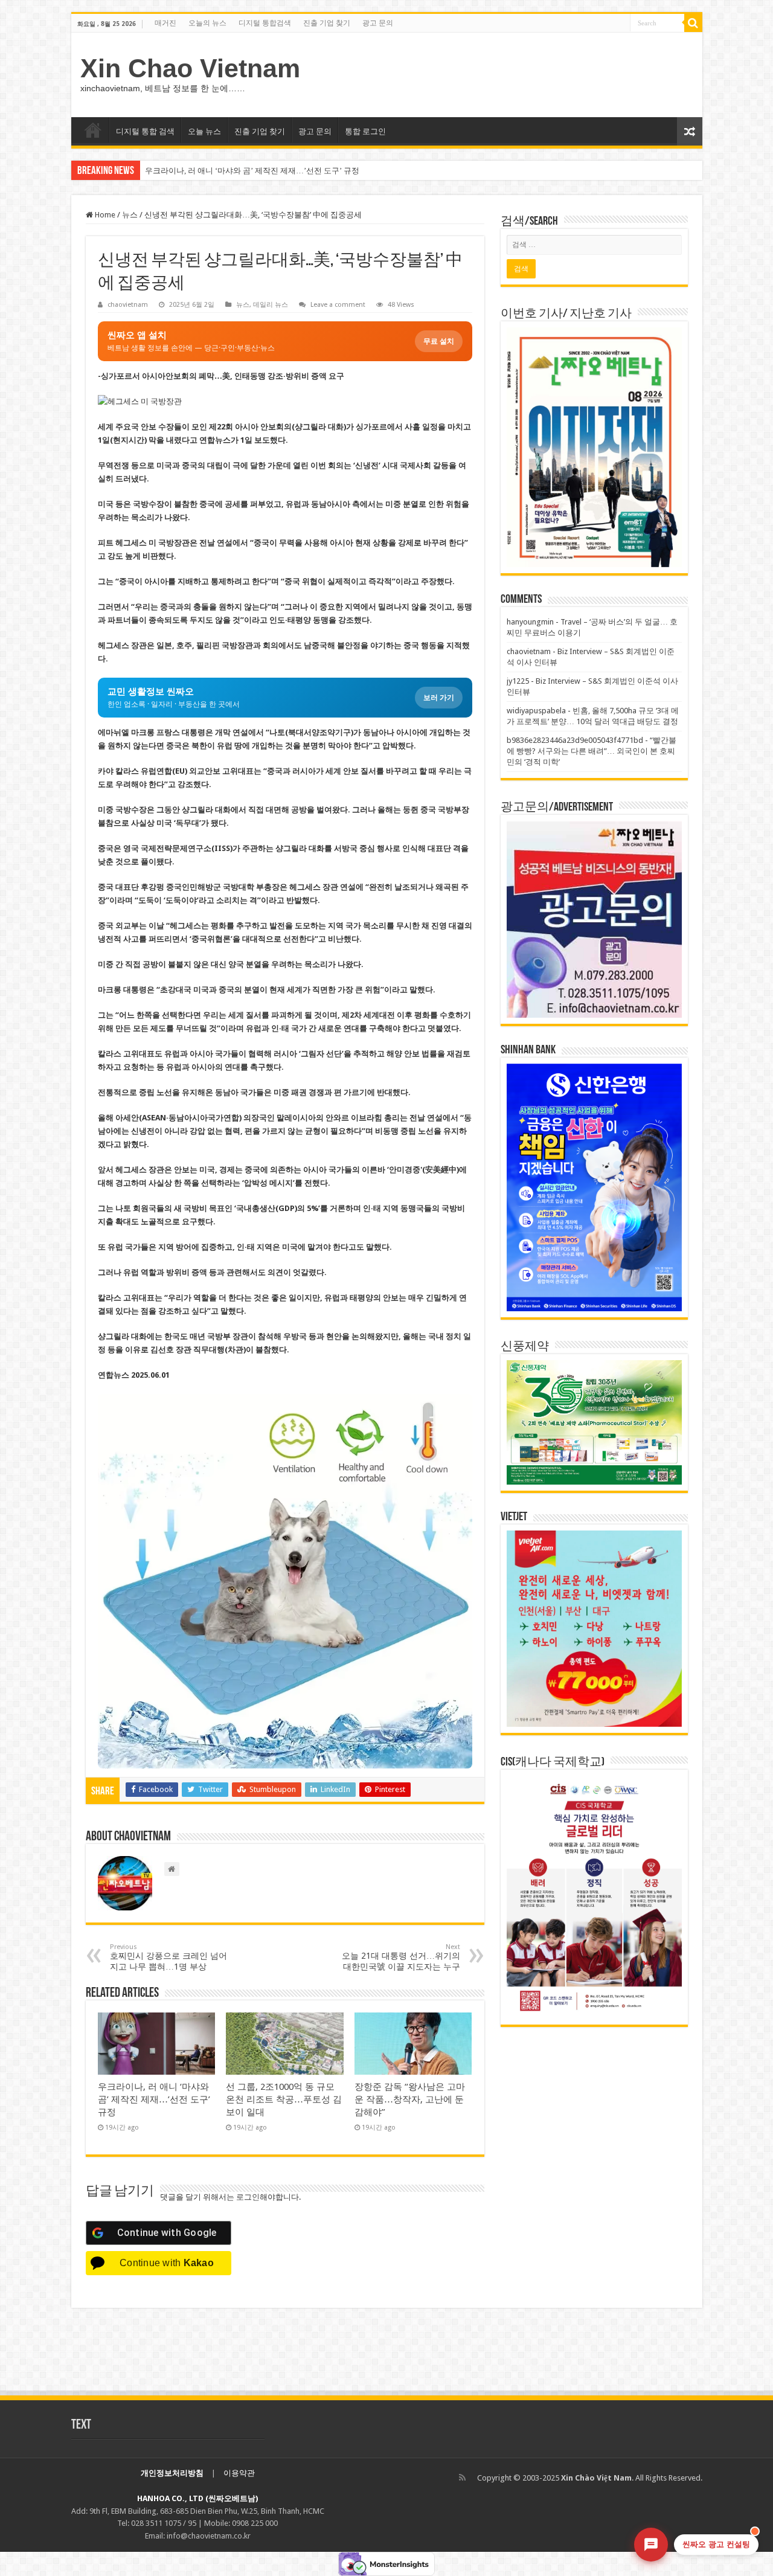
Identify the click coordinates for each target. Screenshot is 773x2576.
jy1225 (518, 681)
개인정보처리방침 (172, 2473)
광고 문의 (378, 23)
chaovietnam (128, 305)
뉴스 (130, 215)
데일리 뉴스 (271, 305)
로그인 (248, 2197)
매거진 (165, 23)
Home (104, 215)
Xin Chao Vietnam (190, 68)
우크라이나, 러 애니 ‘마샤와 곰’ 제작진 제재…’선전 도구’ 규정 (252, 171)
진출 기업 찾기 (327, 23)
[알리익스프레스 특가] (285, 1581)
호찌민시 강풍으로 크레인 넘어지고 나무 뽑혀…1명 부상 (168, 1957)
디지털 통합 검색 (145, 131)
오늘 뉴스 (204, 131)
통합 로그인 (365, 131)
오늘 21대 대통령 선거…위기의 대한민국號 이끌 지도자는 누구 (401, 1957)
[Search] (693, 23)
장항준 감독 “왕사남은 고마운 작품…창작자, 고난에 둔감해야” (410, 2099)
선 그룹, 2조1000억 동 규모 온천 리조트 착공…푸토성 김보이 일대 (284, 2099)
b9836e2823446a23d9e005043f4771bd (575, 740)
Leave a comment (338, 305)
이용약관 (239, 2473)
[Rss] (462, 2478)
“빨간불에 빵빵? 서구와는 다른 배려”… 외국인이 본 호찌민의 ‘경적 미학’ (592, 751)
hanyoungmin (530, 622)
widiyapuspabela (536, 711)
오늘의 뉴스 (207, 23)
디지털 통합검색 (265, 23)
